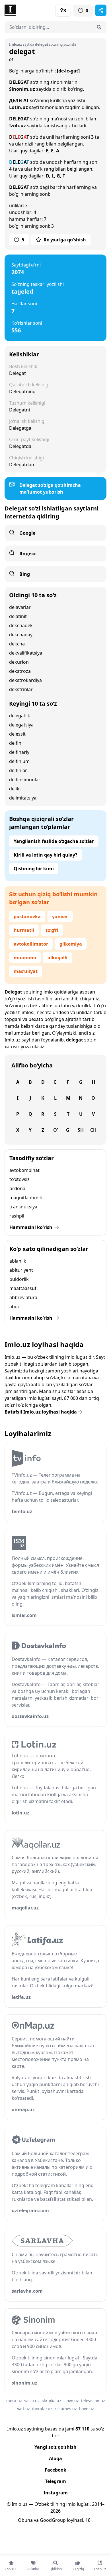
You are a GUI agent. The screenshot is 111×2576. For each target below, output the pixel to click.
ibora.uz (14, 2401)
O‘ (55, 1130)
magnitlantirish (26, 1198)
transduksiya (23, 1207)
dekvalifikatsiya (26, 653)
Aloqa (55, 2458)
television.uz (93, 2401)
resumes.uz (66, 2409)
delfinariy (19, 752)
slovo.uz (71, 2401)
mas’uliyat (26, 971)
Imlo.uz (13, 1040)
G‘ (68, 1130)
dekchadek (21, 625)
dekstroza (20, 671)
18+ (89, 2520)
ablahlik (18, 1261)
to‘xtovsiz (19, 1179)
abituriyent (21, 1270)
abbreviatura (23, 1297)
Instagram (56, 2493)
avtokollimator (31, 944)
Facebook (55, 2470)
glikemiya (71, 944)
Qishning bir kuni (34, 869)
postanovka (27, 916)
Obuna (25, 2520)
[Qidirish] (99, 27)
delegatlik (20, 716)
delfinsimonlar (25, 780)
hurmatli (24, 930)
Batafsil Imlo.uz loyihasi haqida (41, 1412)
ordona (17, 1188)
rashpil (17, 1216)
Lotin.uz (18, 107)
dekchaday (21, 635)
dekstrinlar (21, 689)
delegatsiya (21, 725)
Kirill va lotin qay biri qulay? (46, 855)
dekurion (19, 662)
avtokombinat (24, 1170)
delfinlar (18, 770)
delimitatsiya (23, 798)
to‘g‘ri (52, 930)
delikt (15, 789)
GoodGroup (53, 2520)
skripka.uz (52, 2401)
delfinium (19, 761)
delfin (15, 743)
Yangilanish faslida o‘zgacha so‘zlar (54, 841)
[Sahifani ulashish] (101, 10)
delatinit (18, 616)
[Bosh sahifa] (30, 10)
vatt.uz (23, 2409)
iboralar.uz (42, 2409)
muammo (25, 958)
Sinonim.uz (22, 89)
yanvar (60, 916)
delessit (17, 734)
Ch (93, 1130)
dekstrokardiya (25, 680)
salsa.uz (32, 2401)
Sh (81, 1130)
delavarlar (20, 607)
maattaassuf (23, 1288)
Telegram (55, 2481)
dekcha (17, 644)
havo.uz (87, 2409)
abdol (16, 1307)
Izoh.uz (18, 126)
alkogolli (57, 958)
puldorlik (19, 1279)
